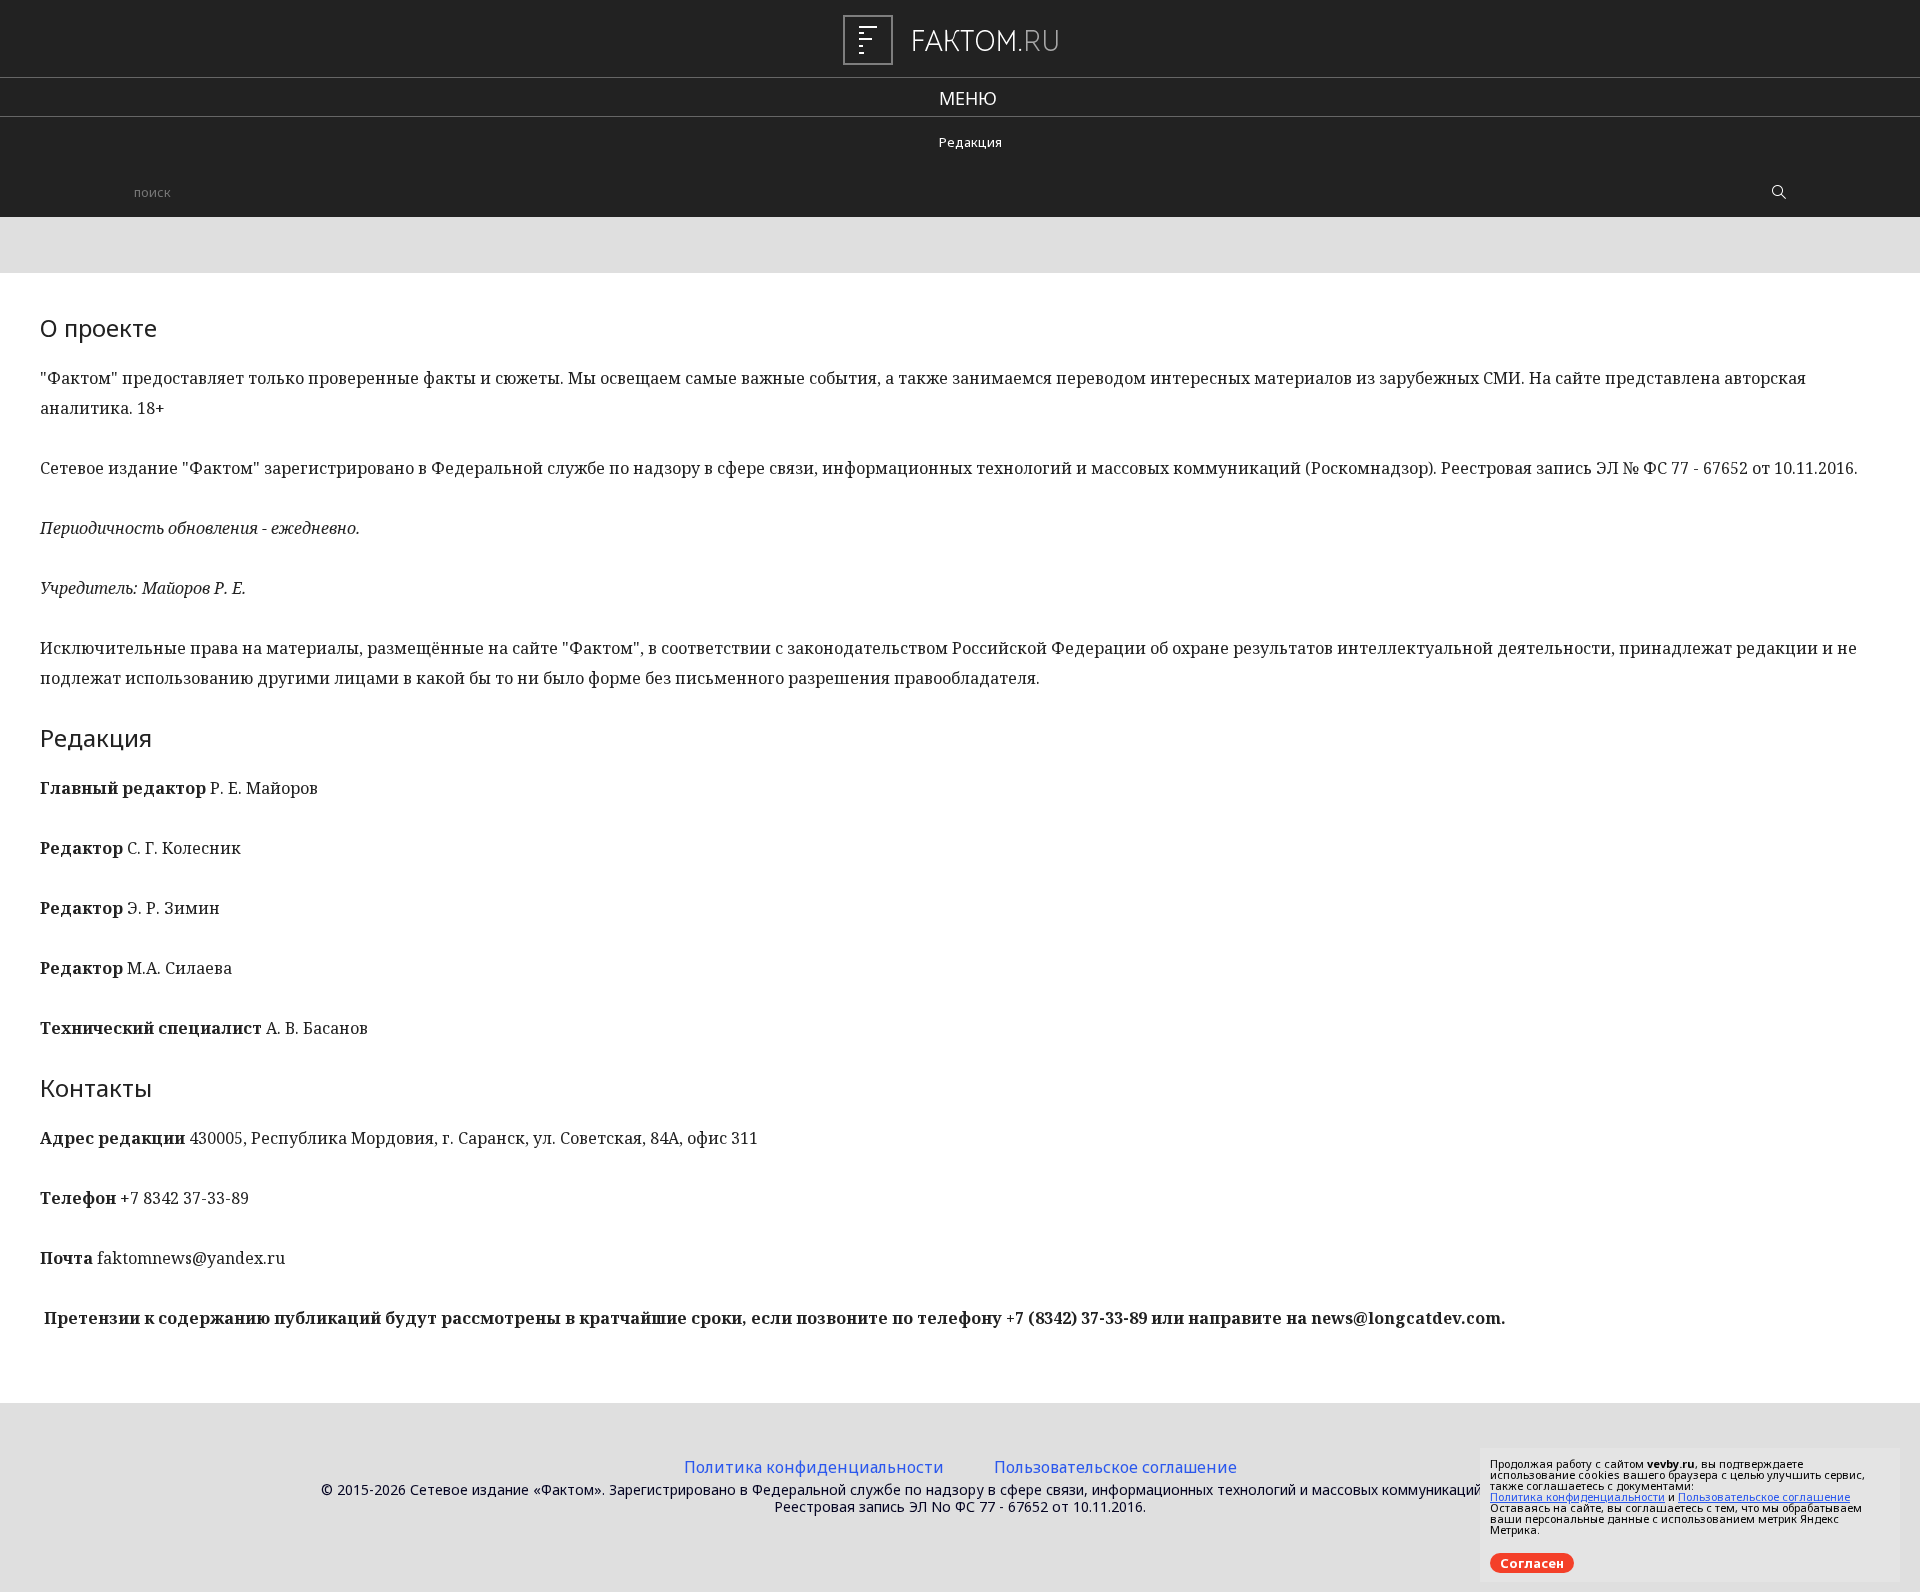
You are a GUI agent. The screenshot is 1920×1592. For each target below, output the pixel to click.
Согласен (1532, 1563)
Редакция (970, 142)
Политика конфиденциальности (814, 1467)
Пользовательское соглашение (1115, 1467)
